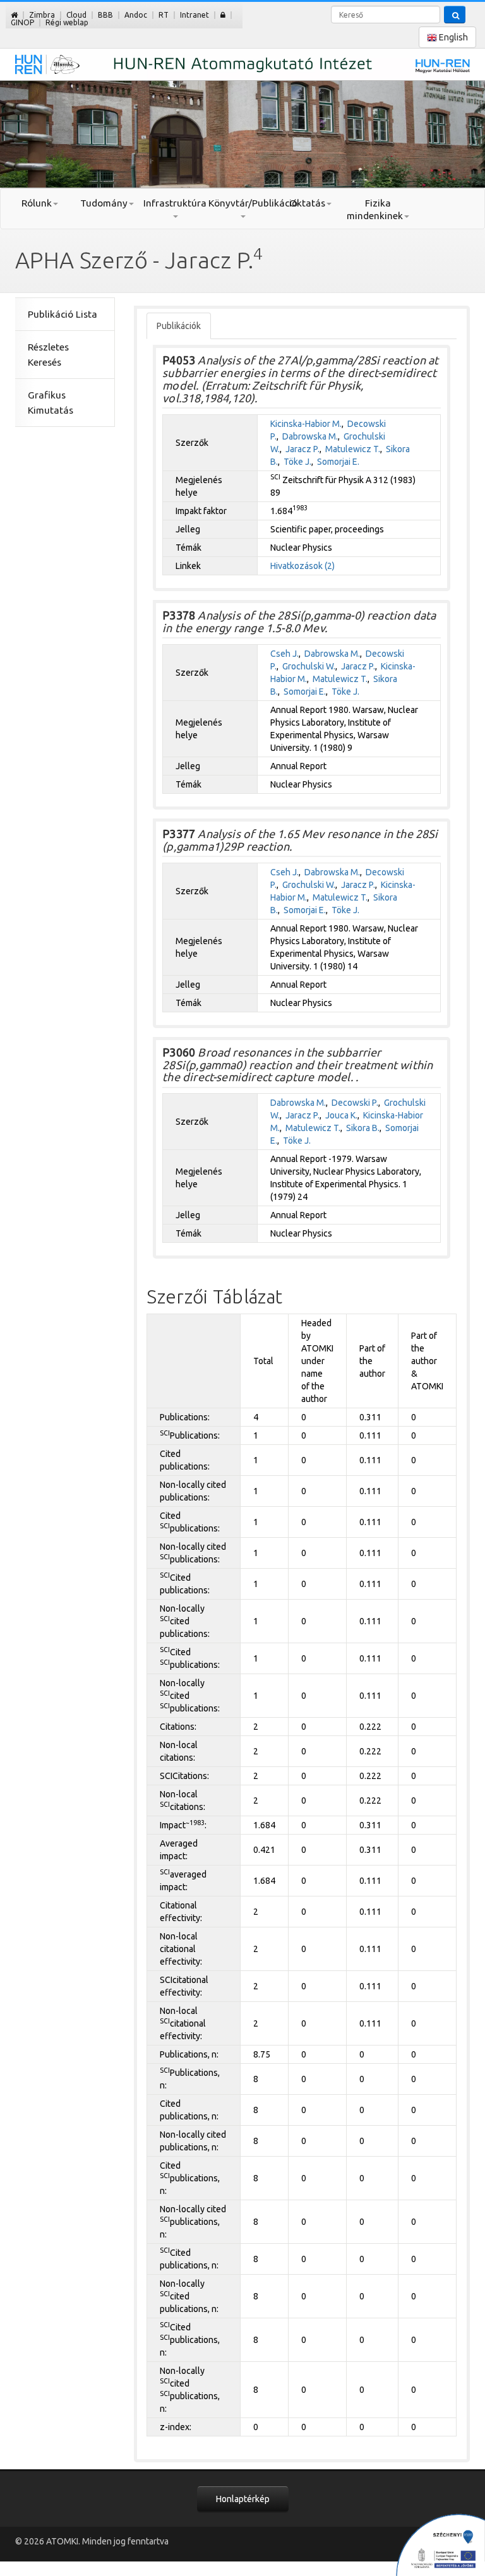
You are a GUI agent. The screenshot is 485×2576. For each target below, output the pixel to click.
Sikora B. (363, 1128)
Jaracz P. (302, 449)
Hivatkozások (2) (302, 566)
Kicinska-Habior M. (306, 424)
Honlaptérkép (243, 2499)
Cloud (76, 15)
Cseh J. (284, 654)
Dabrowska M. (310, 436)
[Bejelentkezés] (223, 15)
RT (164, 15)
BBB (105, 15)
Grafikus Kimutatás (51, 403)
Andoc (136, 15)
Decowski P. (355, 1103)
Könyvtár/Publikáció (242, 203)
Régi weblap (67, 22)
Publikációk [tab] (179, 326)
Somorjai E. (338, 462)
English (452, 37)
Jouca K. (341, 1115)
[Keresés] (455, 15)
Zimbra (42, 15)
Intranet (195, 15)
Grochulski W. (309, 666)
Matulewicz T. (353, 449)
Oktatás (307, 203)
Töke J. (297, 462)
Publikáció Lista (63, 314)
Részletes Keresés (48, 355)
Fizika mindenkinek (375, 209)
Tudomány (104, 203)
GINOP (22, 22)
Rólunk (37, 203)
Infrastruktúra (175, 203)
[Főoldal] (14, 15)
